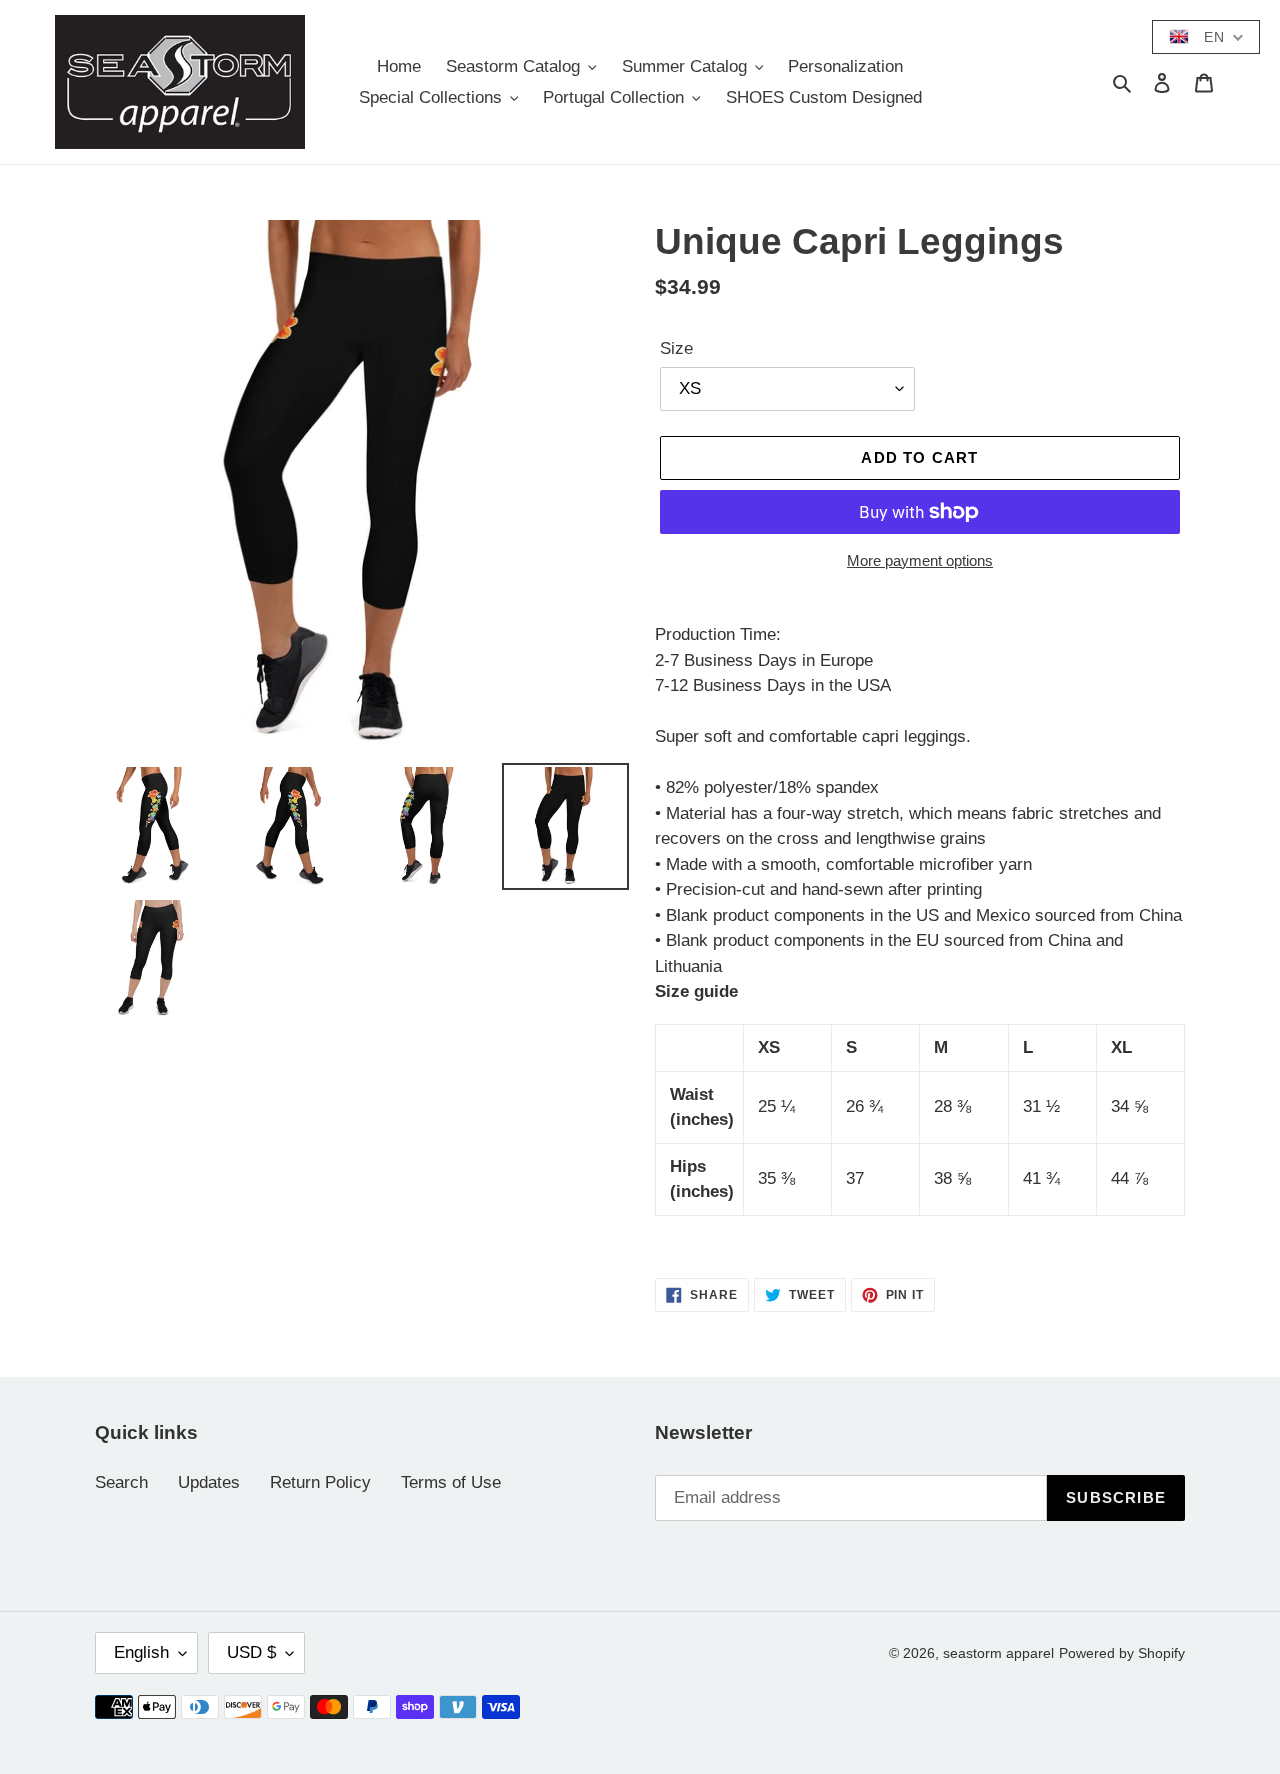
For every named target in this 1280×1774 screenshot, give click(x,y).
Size (676, 348)
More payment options (920, 560)
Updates (209, 1482)
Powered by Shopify (1122, 1653)
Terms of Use (451, 1482)
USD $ (251, 1652)
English (141, 1652)
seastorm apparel (998, 1653)
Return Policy (320, 1482)
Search (121, 1482)
